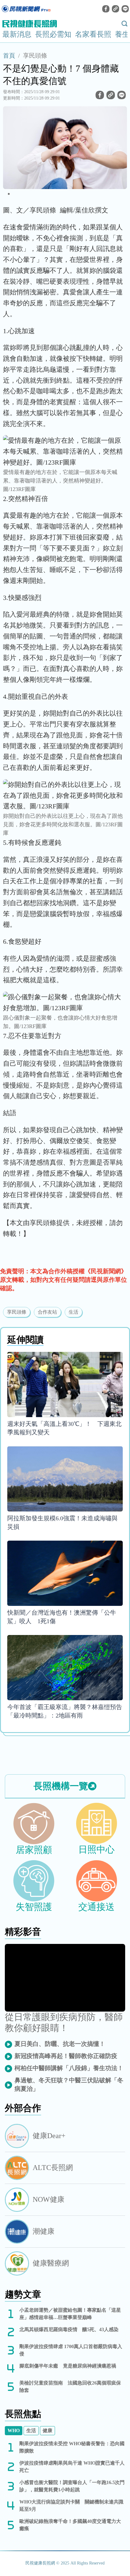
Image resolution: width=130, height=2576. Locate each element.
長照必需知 (53, 34)
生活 (73, 1312)
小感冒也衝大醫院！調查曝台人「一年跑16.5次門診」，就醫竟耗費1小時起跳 (72, 2486)
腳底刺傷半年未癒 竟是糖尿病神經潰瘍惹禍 (68, 2366)
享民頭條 (35, 56)
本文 (16, 1223)
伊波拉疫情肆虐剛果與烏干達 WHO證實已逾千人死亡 (72, 2467)
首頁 (9, 56)
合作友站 (47, 1312)
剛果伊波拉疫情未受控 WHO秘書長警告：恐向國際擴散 (72, 2447)
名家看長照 (93, 34)
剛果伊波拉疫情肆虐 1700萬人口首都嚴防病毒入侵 (71, 2350)
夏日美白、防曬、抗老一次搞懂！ (60, 2044)
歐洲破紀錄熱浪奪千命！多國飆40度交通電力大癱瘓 (70, 2525)
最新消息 (17, 34)
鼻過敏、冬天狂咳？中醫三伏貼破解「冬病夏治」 (69, 2084)
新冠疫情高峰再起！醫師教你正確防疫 (66, 2056)
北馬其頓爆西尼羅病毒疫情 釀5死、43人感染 (69, 2329)
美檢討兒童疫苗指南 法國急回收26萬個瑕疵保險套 (70, 2386)
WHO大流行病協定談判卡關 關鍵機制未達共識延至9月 (71, 2505)
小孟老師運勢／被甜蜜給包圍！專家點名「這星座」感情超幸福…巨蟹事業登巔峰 (70, 2314)
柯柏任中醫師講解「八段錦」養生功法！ (69, 2068)
